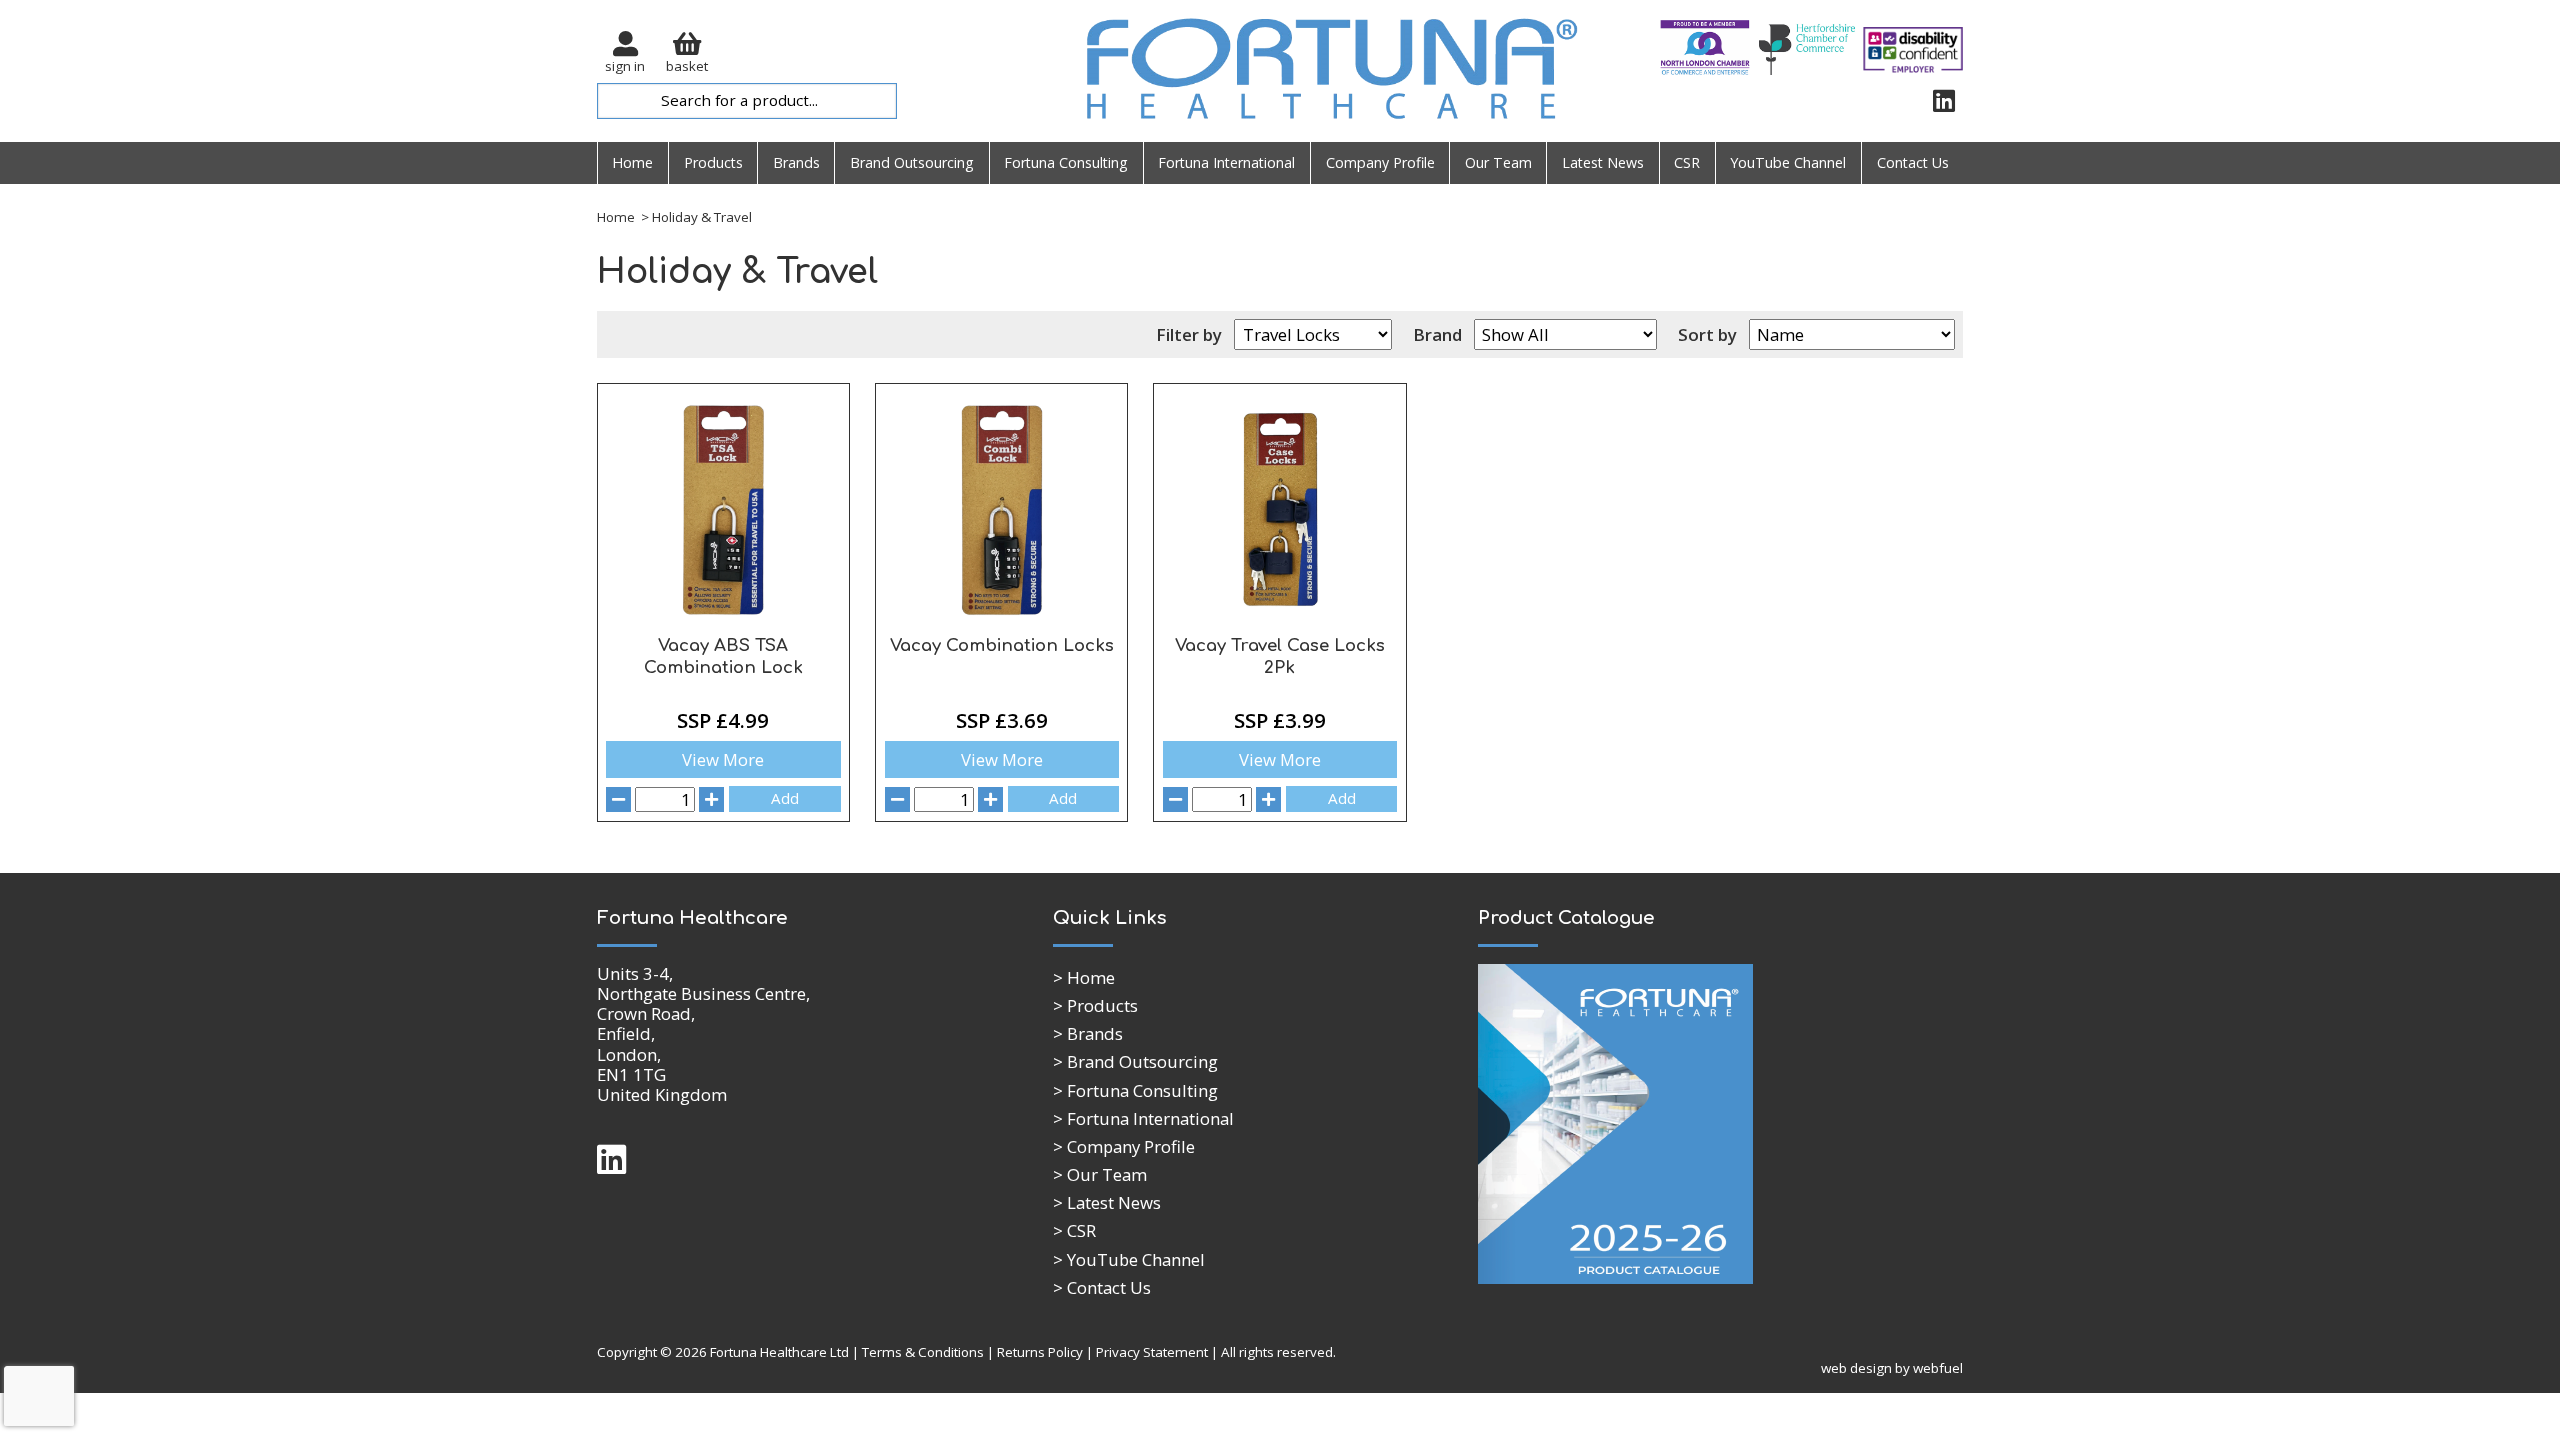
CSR (1687, 162)
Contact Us (1913, 162)
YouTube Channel (1788, 162)
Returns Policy (1040, 1352)
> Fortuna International (1143, 1118)
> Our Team (1100, 1174)
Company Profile (1380, 162)
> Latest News (1107, 1202)
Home (632, 162)
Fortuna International (1226, 162)
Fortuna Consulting (1066, 162)
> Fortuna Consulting (1135, 1090)
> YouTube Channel (1129, 1259)
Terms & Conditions (923, 1352)
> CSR (1074, 1230)
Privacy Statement (1152, 1352)
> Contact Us (1102, 1287)
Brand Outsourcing (912, 162)
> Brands (1088, 1033)
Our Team (1498, 162)
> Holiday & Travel (695, 217)
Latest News (1603, 162)
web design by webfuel (1892, 1368)
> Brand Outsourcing (1135, 1061)
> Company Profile (1124, 1146)
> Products (1095, 1005)
